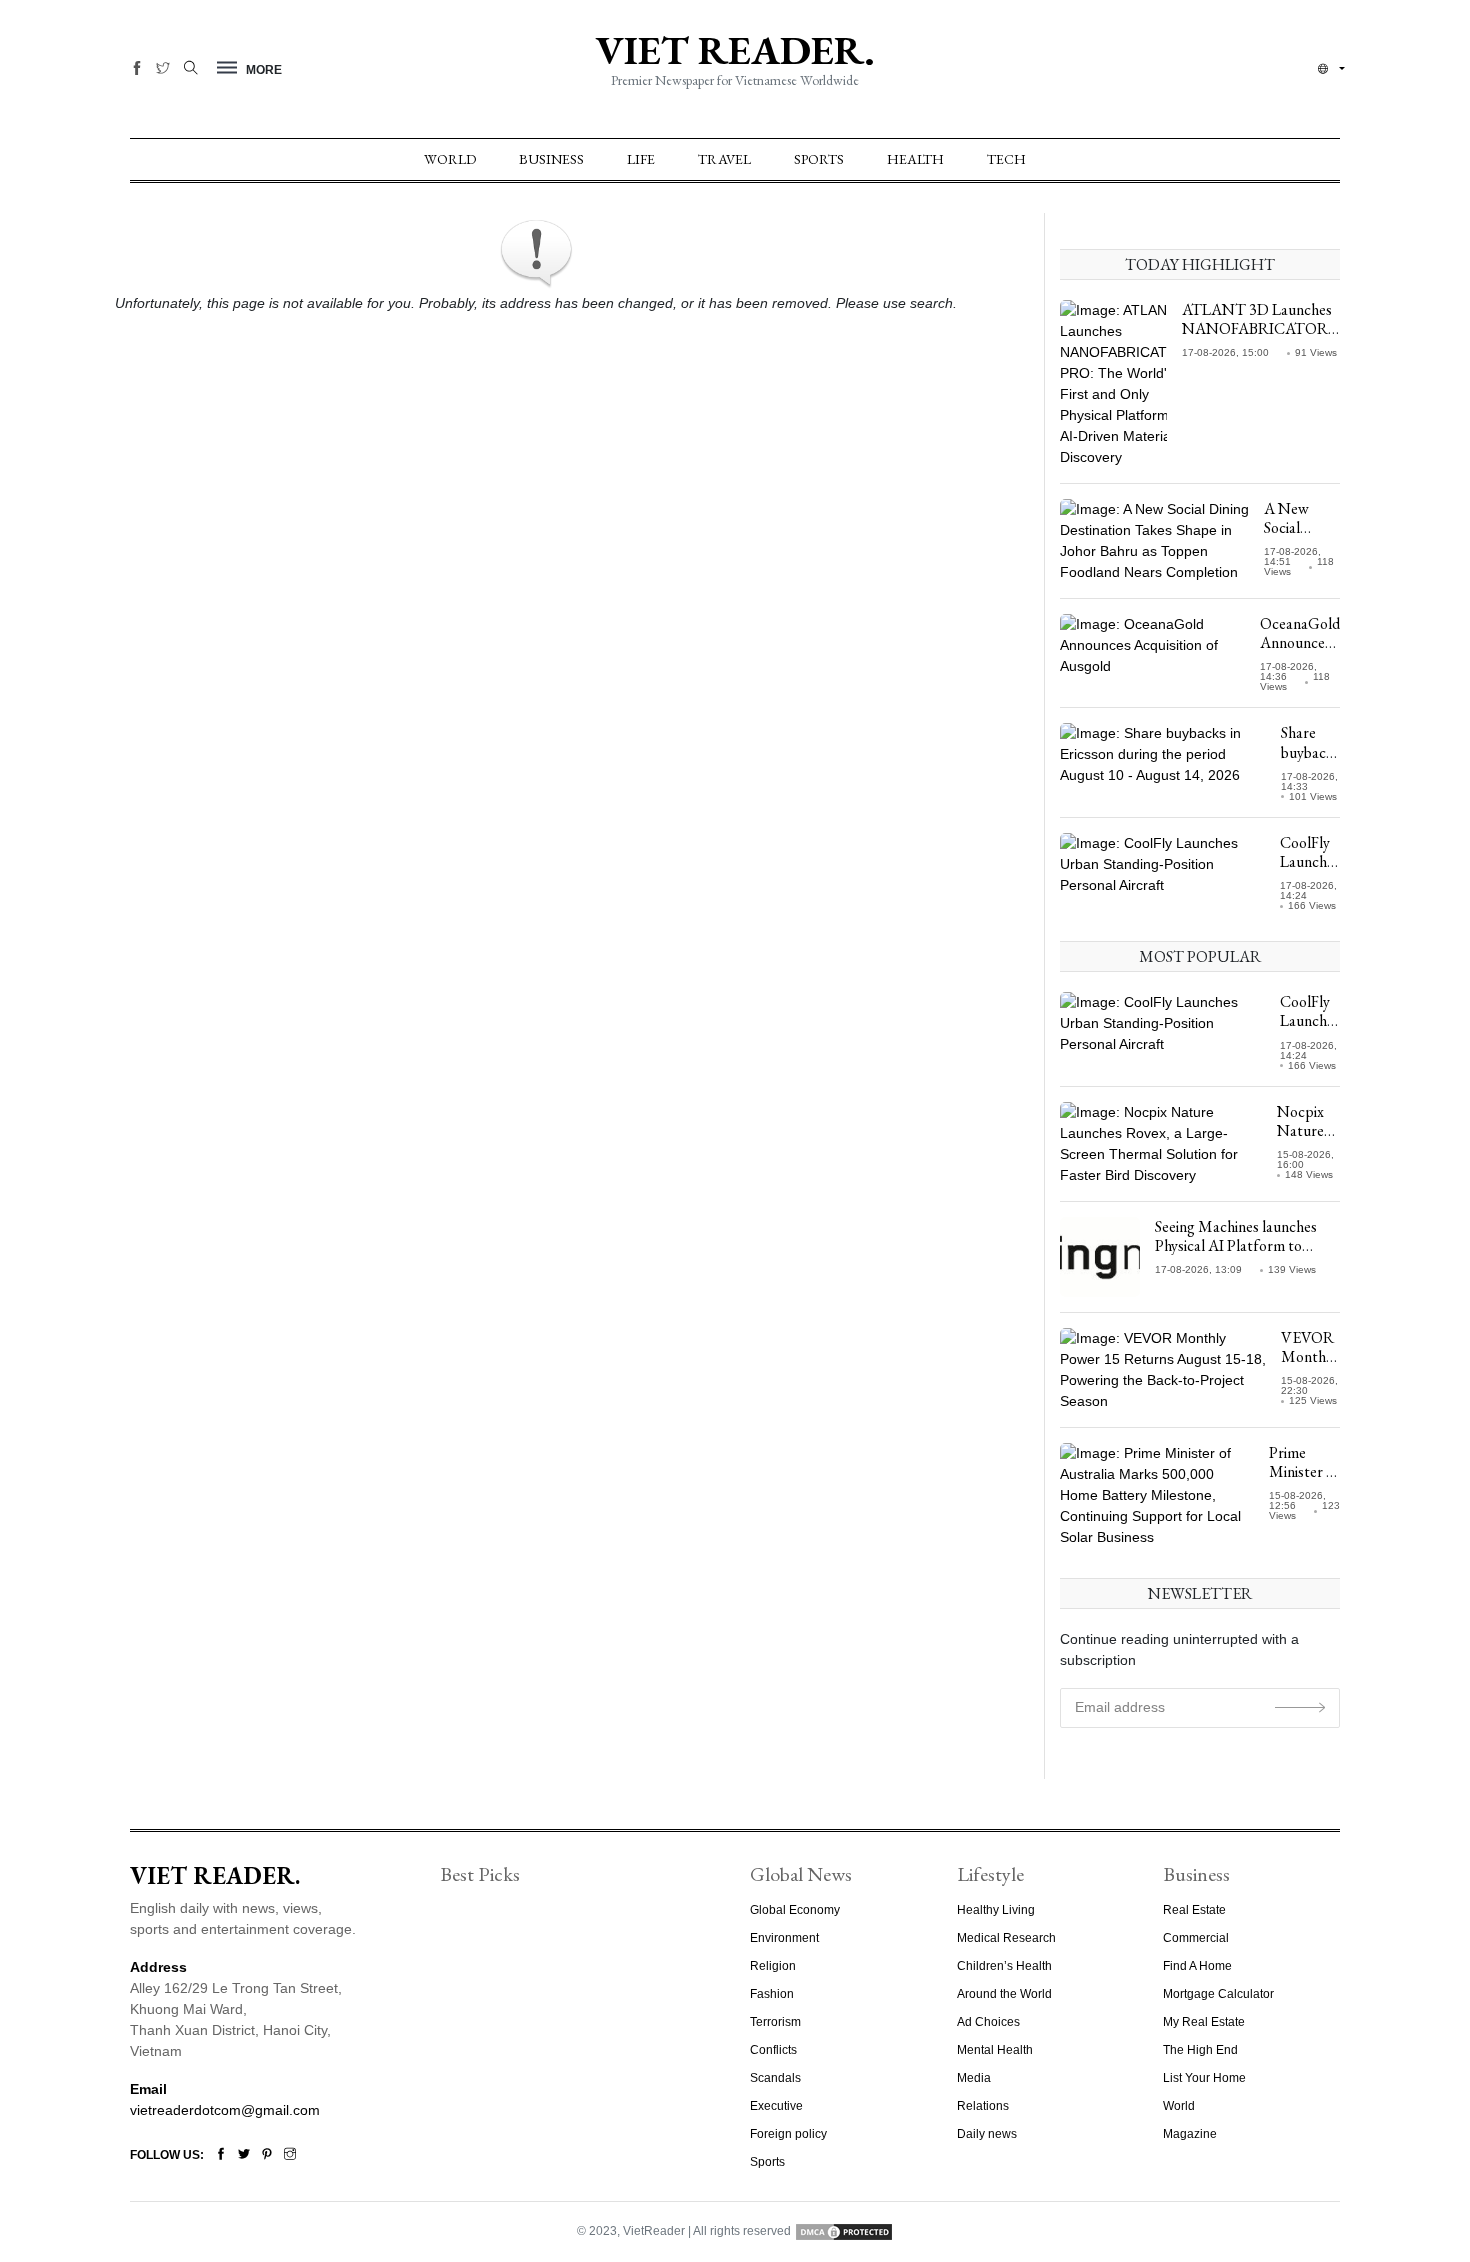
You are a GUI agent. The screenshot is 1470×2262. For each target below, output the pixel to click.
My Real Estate (1204, 2022)
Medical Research (1006, 1938)
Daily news (987, 2134)
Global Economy (795, 1910)
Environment (784, 1938)
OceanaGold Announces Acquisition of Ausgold (1300, 652)
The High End (1200, 2050)
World (450, 159)
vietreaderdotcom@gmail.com (225, 2110)
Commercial (1196, 1938)
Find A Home (1197, 1966)
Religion (773, 1966)
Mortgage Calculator (1218, 1994)
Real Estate (1194, 1910)
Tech (1006, 159)
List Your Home (1204, 2078)
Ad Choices (988, 2022)
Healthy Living (996, 1910)
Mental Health (995, 2050)
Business (551, 159)
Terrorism (775, 2022)
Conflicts (773, 2050)
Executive (776, 2106)
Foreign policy (788, 2134)
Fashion (772, 1994)
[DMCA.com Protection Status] (844, 2231)
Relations (983, 2106)
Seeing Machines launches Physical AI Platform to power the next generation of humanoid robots (1247, 1255)
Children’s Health (1004, 1966)
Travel (724, 159)
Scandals (775, 2078)
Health (915, 159)
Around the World (1004, 1994)
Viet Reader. (735, 50)
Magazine (1190, 2134)
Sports (819, 159)
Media (974, 2078)
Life (641, 159)
